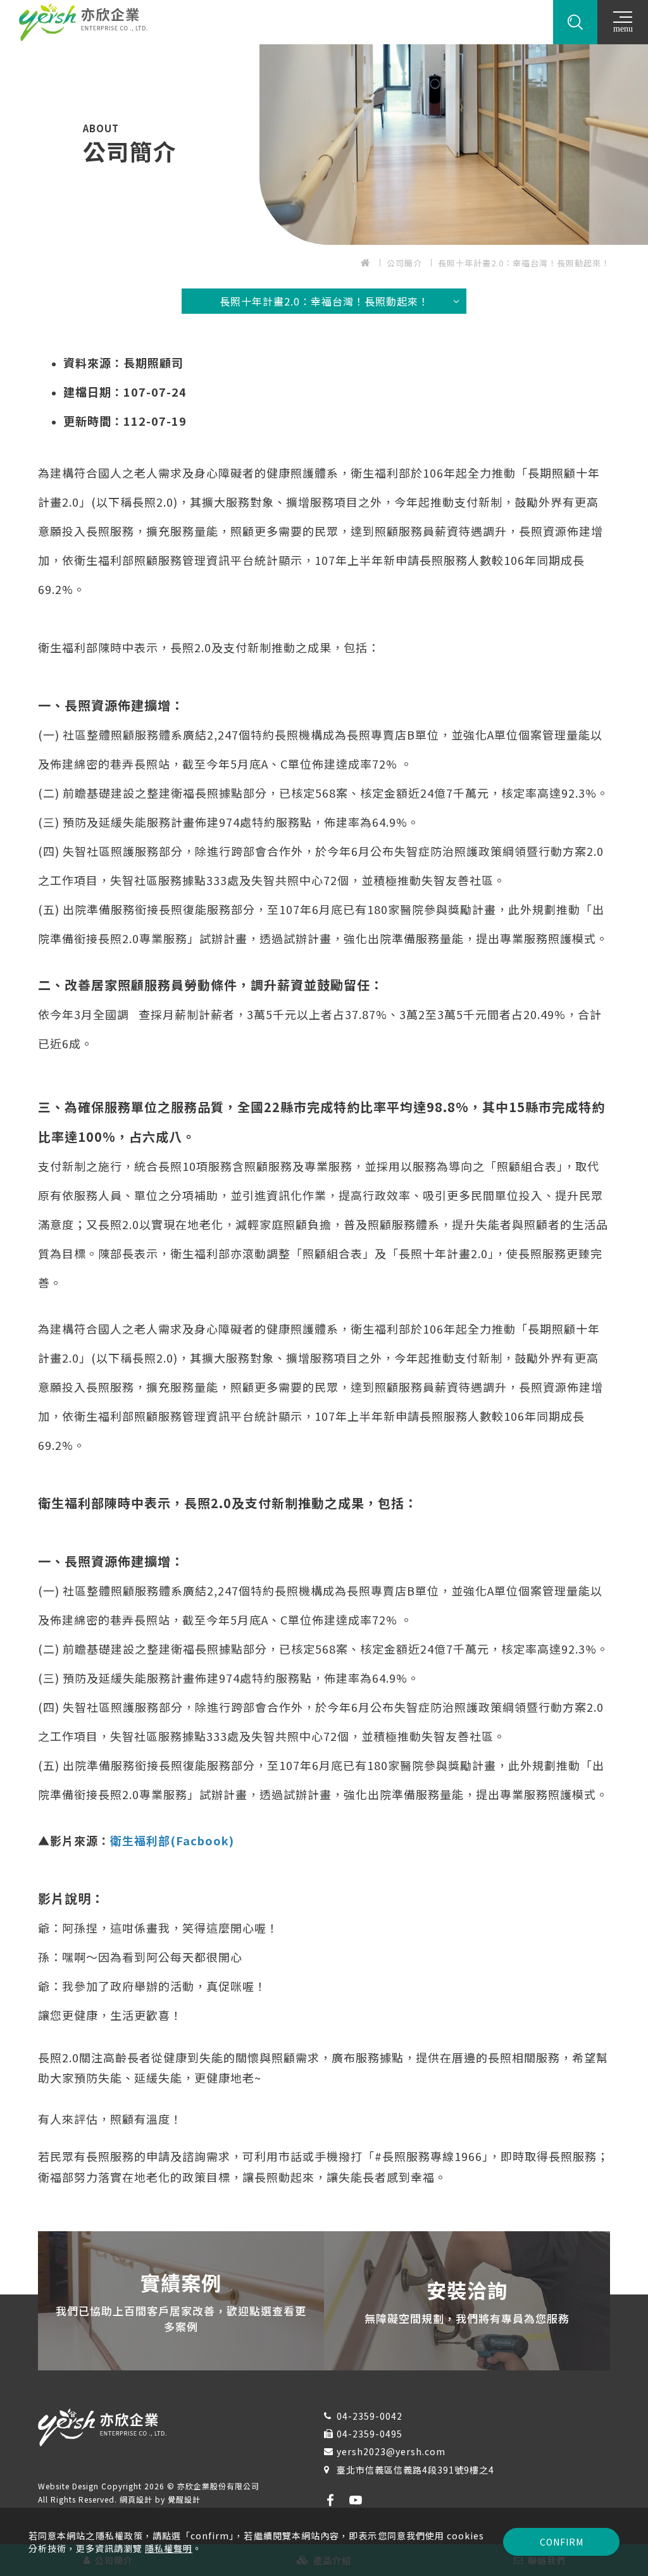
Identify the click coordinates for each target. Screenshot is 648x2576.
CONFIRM (562, 2542)
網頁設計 (136, 2499)
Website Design (70, 2486)
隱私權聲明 (169, 2548)
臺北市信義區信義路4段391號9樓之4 (415, 2470)
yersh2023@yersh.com (391, 2451)
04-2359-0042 (370, 2416)
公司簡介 (404, 263)
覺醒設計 (184, 2499)
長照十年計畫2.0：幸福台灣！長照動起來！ (524, 263)
